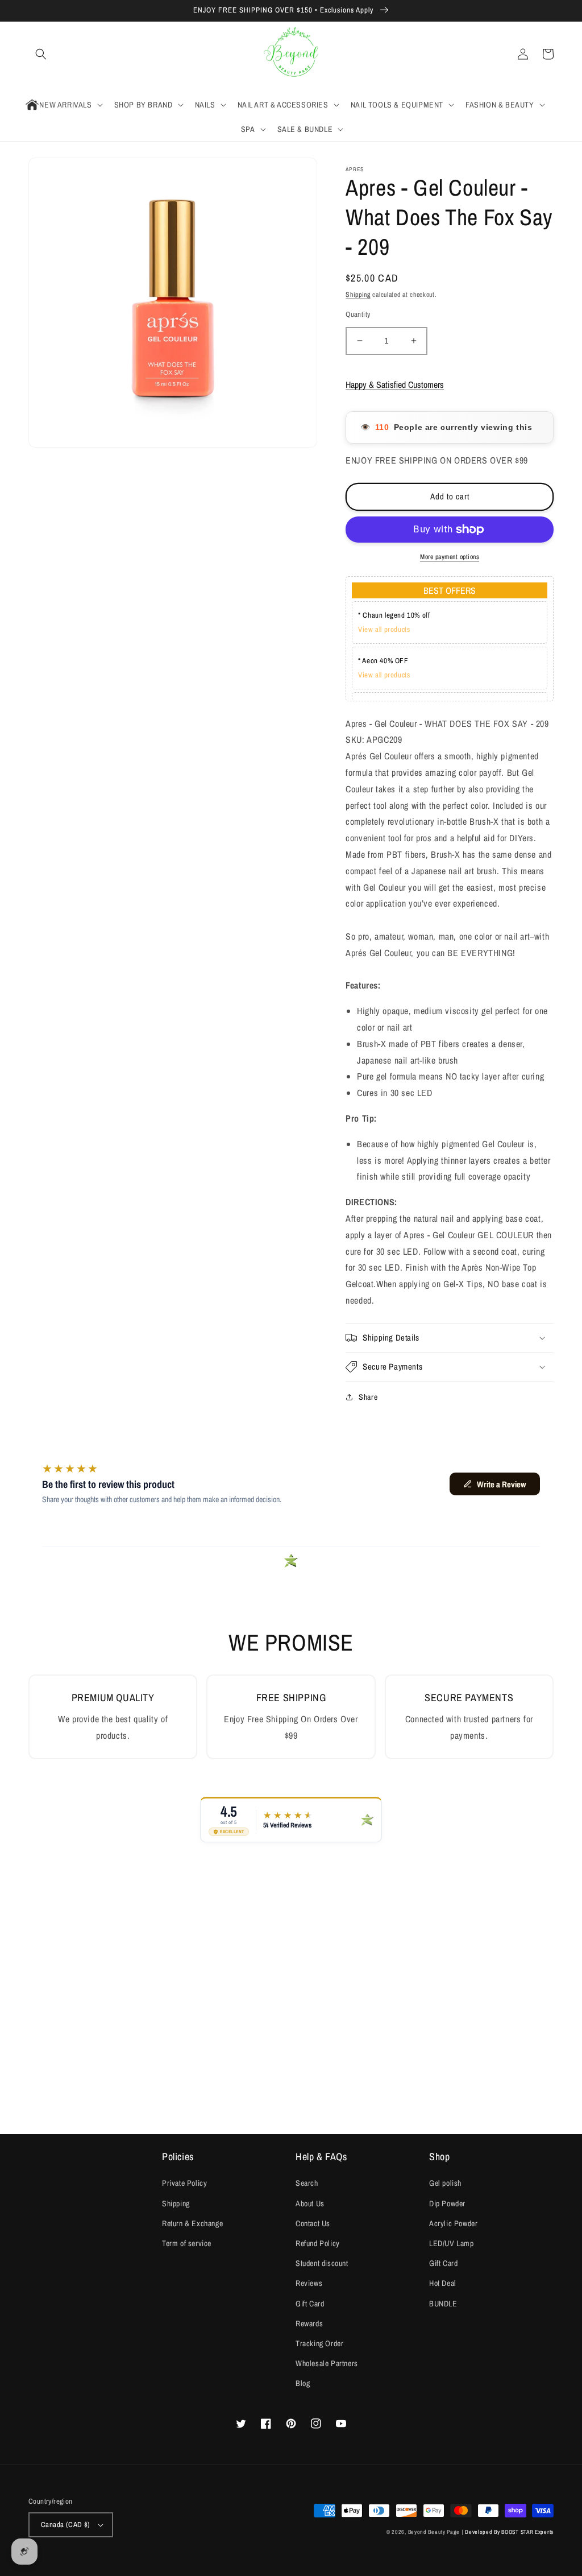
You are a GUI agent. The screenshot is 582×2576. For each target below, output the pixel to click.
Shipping (358, 295)
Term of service (187, 2243)
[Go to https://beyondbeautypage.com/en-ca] (291, 54)
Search (307, 2183)
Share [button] (368, 1397)
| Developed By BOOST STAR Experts (508, 2532)
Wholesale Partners (327, 2363)
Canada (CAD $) (66, 2525)
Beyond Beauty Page (434, 2532)
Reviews (309, 2283)
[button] (41, 54)
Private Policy (184, 2183)
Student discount (322, 2263)
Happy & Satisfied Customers (395, 384)
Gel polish (445, 2183)
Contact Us (313, 2223)
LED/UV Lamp (452, 2243)
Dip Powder (447, 2203)
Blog (303, 2383)
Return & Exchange (192, 2223)
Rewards (309, 2323)
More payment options (450, 557)
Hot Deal (443, 2283)
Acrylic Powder (453, 2223)
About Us (310, 2203)
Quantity (358, 314)
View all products (384, 629)
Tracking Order (319, 2343)
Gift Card (310, 2304)
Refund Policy (318, 2243)
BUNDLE (443, 2304)
